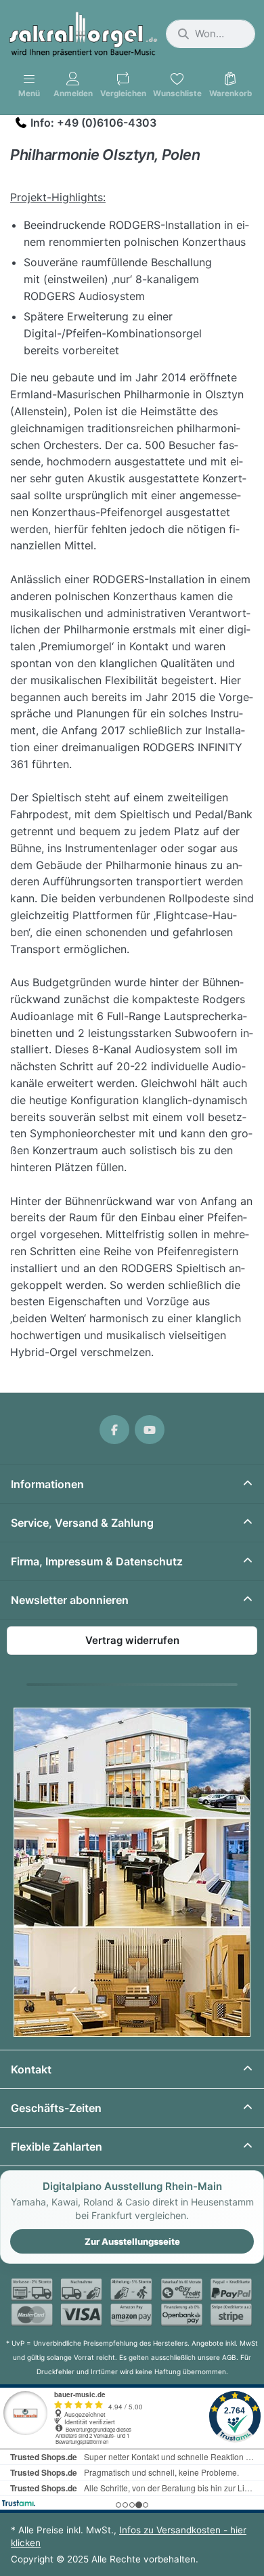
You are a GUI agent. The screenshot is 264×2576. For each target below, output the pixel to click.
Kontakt (31, 2069)
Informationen (47, 1484)
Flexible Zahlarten (57, 2147)
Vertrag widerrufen (132, 1640)
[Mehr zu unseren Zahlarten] (132, 2302)
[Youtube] (150, 1430)
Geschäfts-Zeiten (56, 2108)
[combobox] (211, 34)
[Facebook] (114, 1430)
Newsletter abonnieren (70, 1600)
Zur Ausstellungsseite (132, 2241)
